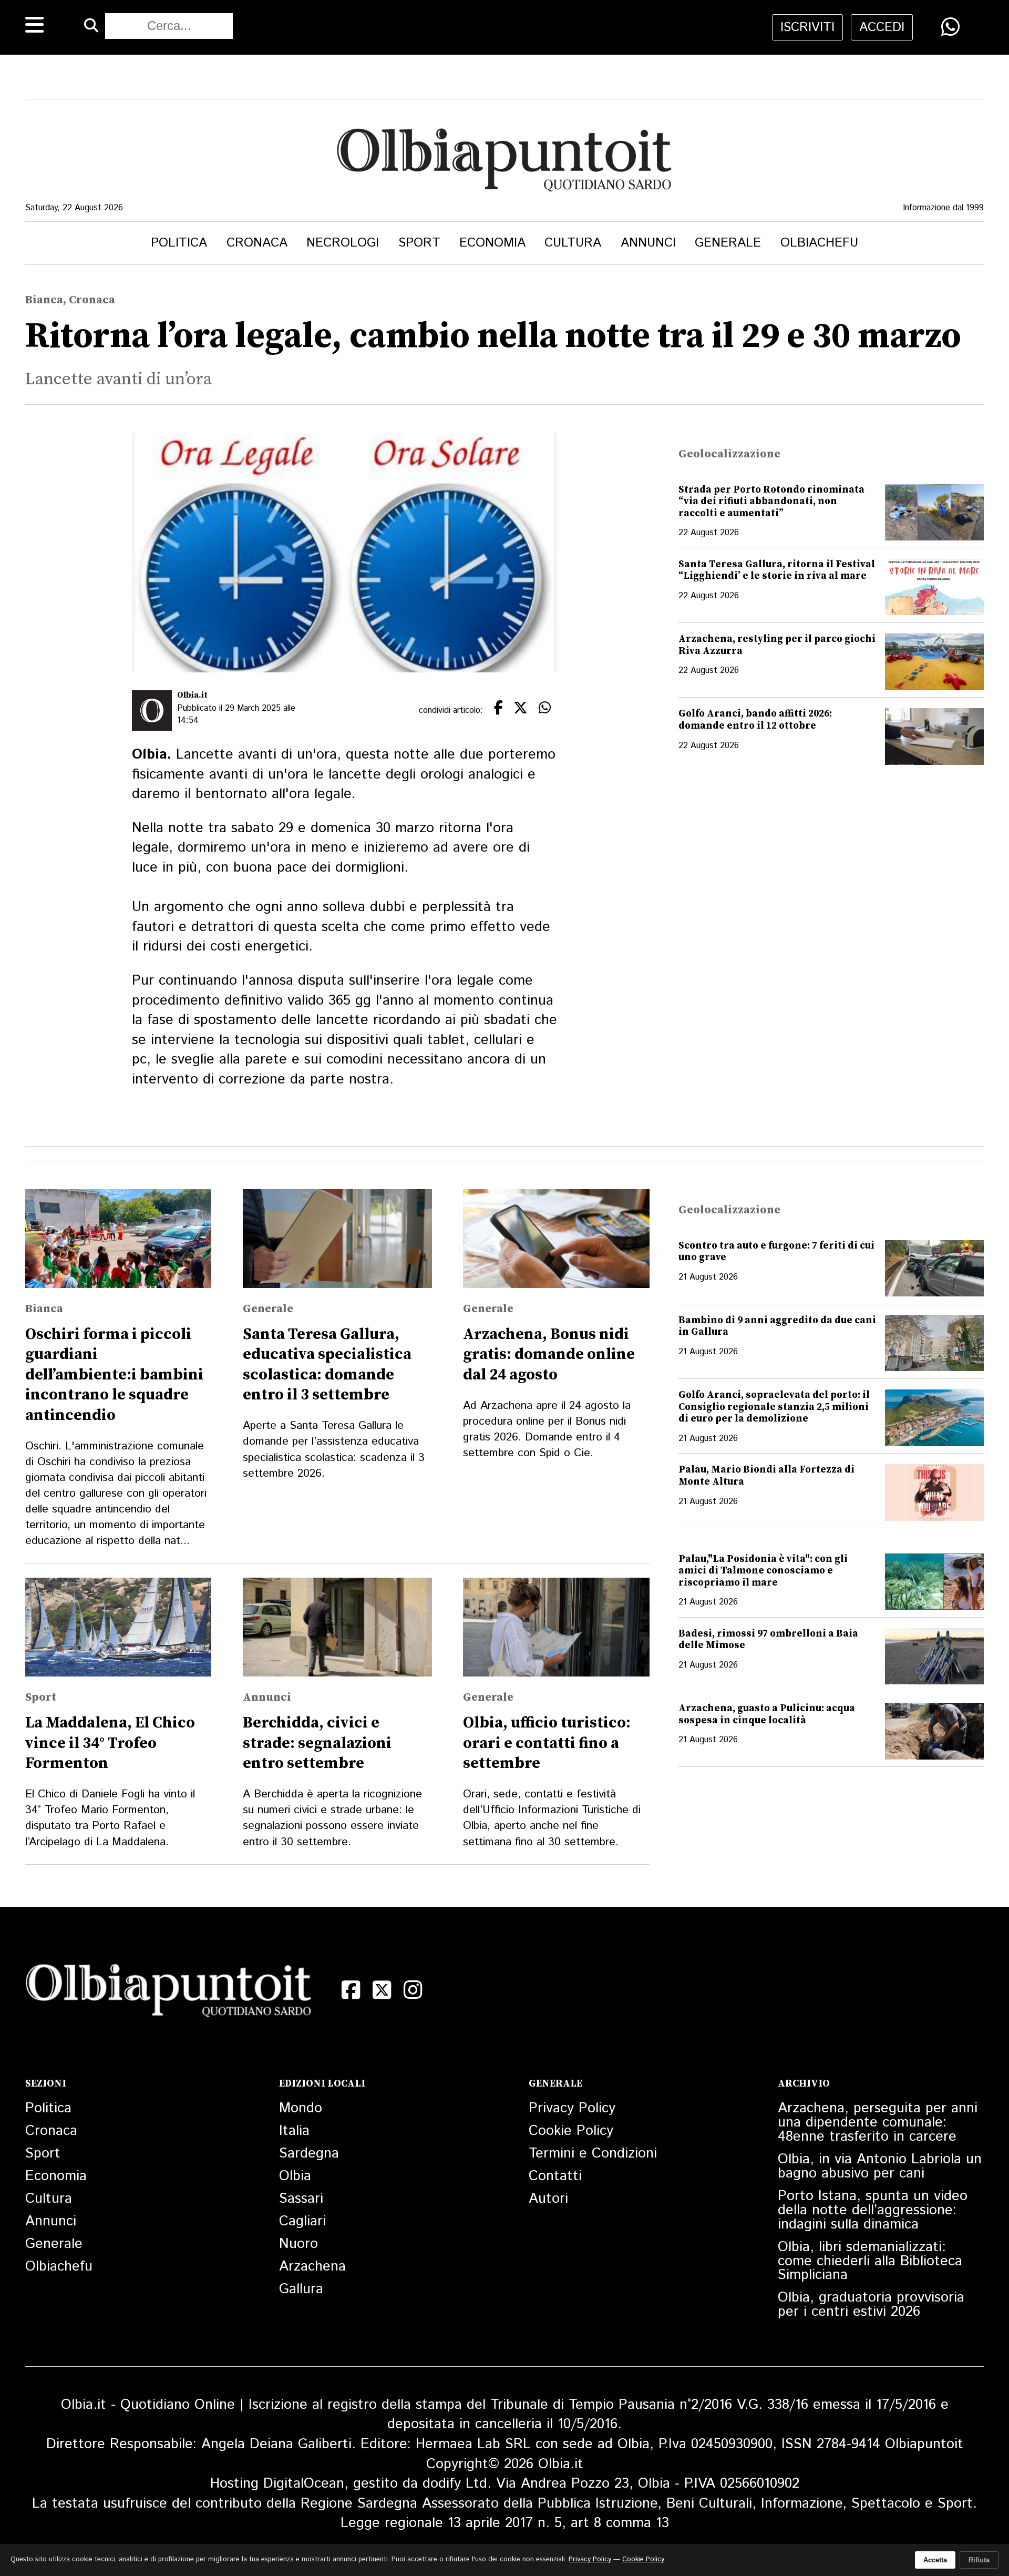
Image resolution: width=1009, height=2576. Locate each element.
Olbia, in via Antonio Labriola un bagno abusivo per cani (880, 2166)
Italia (294, 2131)
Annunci (648, 243)
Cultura (573, 243)
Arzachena (312, 2267)
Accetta (935, 2560)
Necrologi (343, 243)
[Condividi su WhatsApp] (950, 27)
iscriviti (807, 27)
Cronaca (257, 243)
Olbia (295, 2176)
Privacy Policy (572, 2108)
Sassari (301, 2199)
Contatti (555, 2176)
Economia (492, 243)
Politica (179, 243)
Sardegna (309, 2154)
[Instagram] (413, 1990)
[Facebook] (351, 1990)
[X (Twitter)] (382, 1990)
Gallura (301, 2289)
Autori (548, 2199)
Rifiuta (979, 2560)
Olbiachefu (819, 243)
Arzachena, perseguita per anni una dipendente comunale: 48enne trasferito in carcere (878, 2123)
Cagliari (302, 2221)
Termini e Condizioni (593, 2154)
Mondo (301, 2108)
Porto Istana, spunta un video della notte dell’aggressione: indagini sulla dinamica (873, 2210)
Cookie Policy (571, 2131)
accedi (882, 27)
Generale (728, 243)
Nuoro (298, 2244)
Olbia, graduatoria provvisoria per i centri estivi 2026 (871, 2305)
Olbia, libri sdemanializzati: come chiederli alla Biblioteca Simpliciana (870, 2261)
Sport (419, 243)
